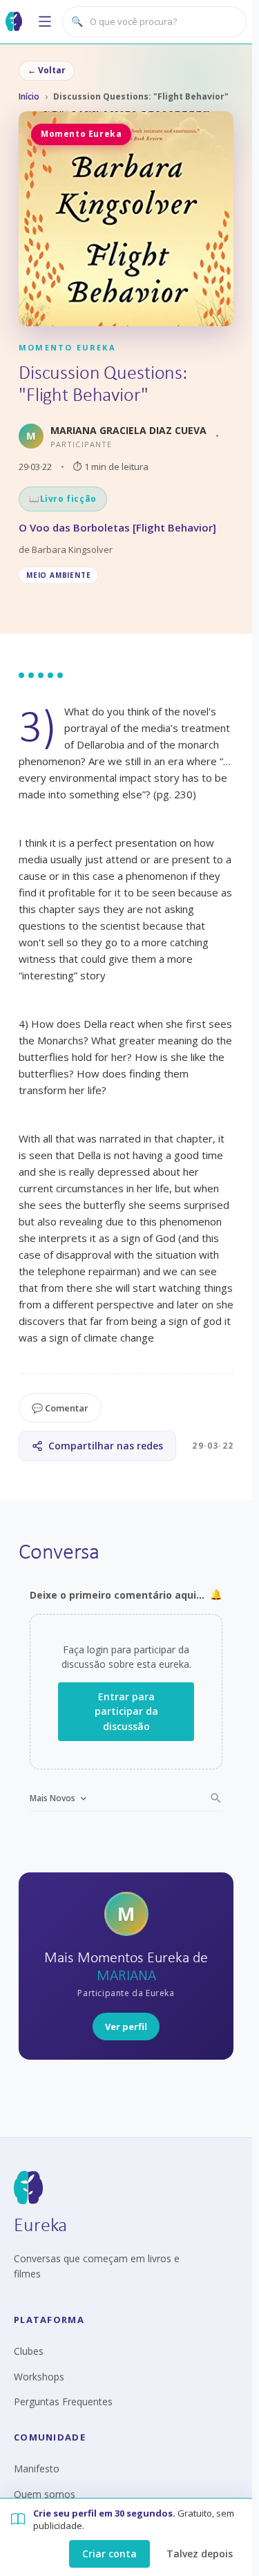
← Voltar (47, 70)
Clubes (29, 2351)
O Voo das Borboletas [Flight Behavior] (117, 527)
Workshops (39, 2377)
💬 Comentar (60, 1408)
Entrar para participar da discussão (126, 1711)
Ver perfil (126, 2027)
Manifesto (37, 2469)
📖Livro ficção (63, 499)
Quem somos (45, 2494)
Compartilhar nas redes (106, 1446)
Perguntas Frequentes (63, 2401)
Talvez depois (200, 2554)
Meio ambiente (58, 575)
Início (29, 96)
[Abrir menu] (45, 21)
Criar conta (109, 2554)
